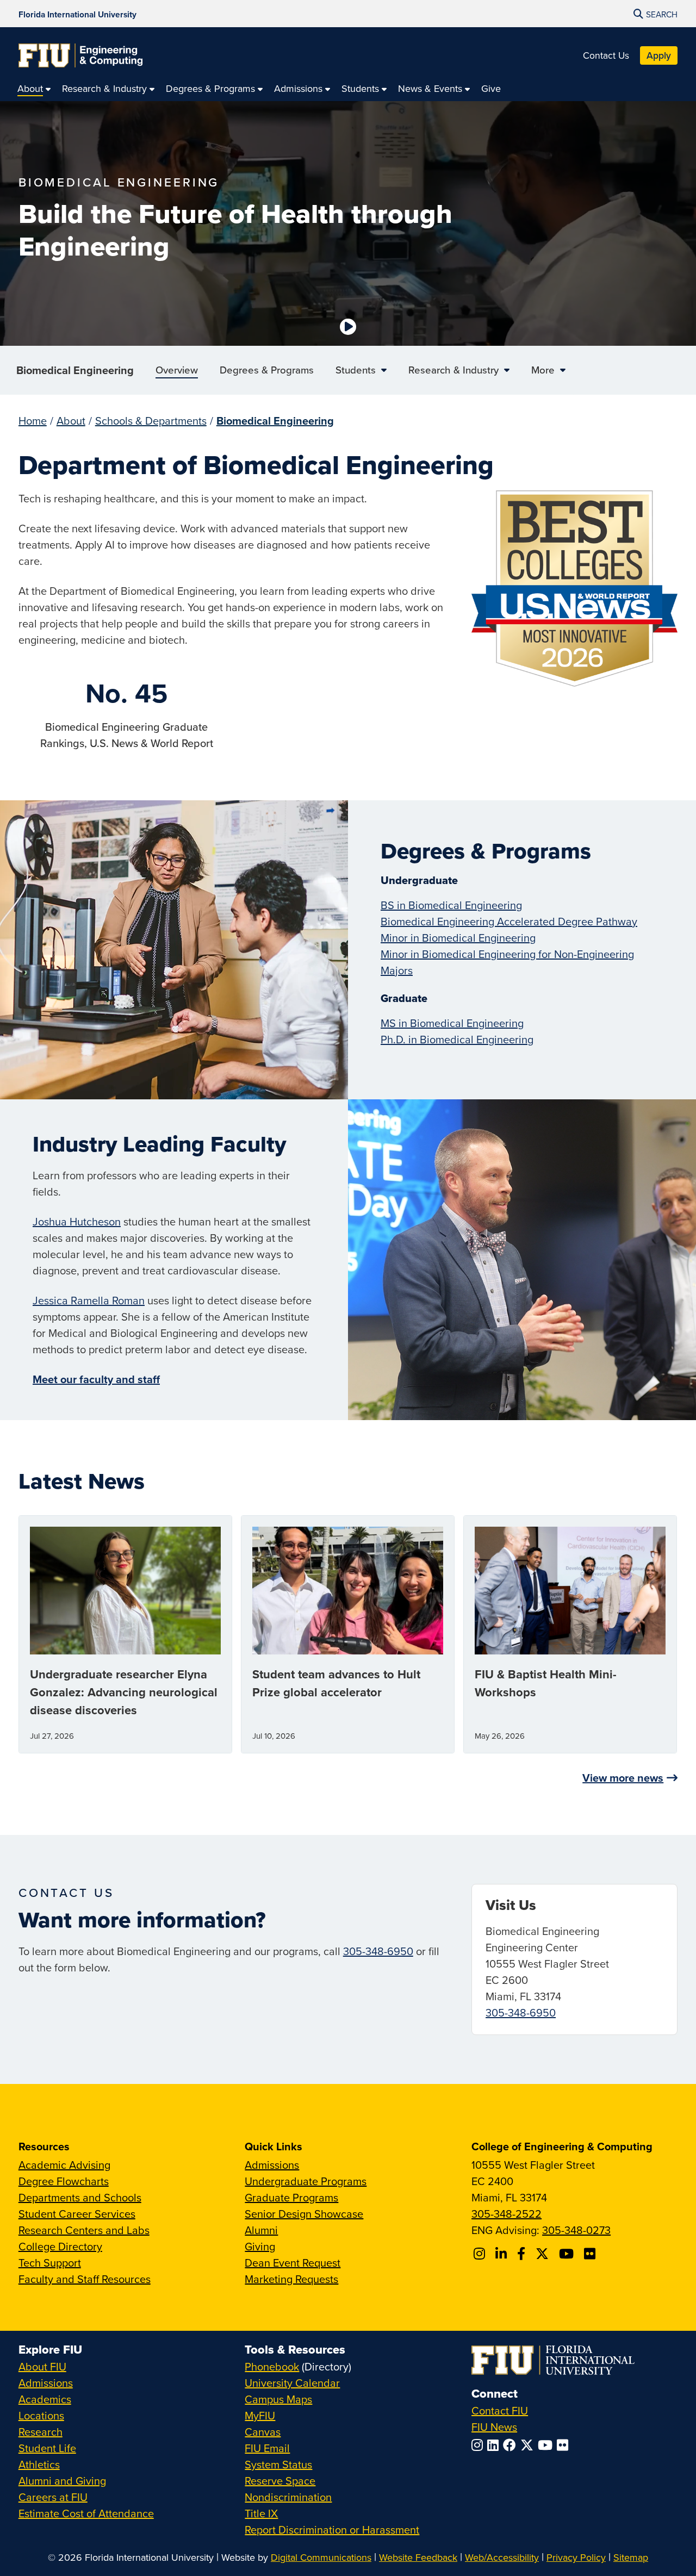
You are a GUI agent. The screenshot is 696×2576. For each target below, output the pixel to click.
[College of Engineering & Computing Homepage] (80, 55)
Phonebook (272, 2366)
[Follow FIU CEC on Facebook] (523, 2254)
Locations (41, 2415)
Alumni (261, 2230)
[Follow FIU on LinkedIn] (495, 2445)
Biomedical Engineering (75, 370)
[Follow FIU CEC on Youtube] (568, 2254)
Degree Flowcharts (64, 2181)
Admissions (272, 2165)
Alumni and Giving (62, 2481)
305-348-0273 (576, 2230)
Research (41, 2432)
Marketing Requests (291, 2279)
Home (33, 421)
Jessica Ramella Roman (89, 1300)
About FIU (42, 2366)
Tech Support (50, 2263)
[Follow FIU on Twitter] (529, 2445)
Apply (659, 55)
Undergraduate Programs (306, 2181)
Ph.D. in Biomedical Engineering (457, 1039)
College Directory (60, 2246)
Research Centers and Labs (84, 2230)
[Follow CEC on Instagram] (481, 2254)
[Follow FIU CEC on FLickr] (591, 2254)
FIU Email (267, 2448)
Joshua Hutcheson (77, 1221)
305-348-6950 (378, 1951)
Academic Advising (64, 2165)
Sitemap (631, 2557)
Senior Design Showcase (304, 2214)
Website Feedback (418, 2557)
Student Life (47, 2448)
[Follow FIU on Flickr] (565, 2445)
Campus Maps (278, 2399)
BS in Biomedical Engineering (451, 905)
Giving (260, 2246)
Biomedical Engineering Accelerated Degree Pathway (509, 921)
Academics (45, 2399)
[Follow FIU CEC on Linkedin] (503, 2254)
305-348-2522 (507, 2214)
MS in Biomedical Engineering (452, 1023)
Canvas (263, 2432)
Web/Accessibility (502, 2557)
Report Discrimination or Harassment (332, 2530)
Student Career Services (77, 2214)
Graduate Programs (291, 2197)
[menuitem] (34, 88)
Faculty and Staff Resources (85, 2279)
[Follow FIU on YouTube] (547, 2445)
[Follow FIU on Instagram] (479, 2445)
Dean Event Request (293, 2263)
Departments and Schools (80, 2197)
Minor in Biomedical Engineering (458, 938)
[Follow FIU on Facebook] (512, 2445)
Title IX (261, 2513)
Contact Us (606, 55)
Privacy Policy (576, 2557)
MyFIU (260, 2415)
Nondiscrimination (288, 2497)
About (71, 421)
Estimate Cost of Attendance (86, 2513)
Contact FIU (500, 2410)
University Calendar (292, 2383)
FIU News (494, 2427)
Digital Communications (321, 2557)
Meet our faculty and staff (96, 1379)
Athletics (39, 2464)
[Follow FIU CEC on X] (544, 2254)
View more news (623, 1778)
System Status (278, 2464)
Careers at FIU (53, 2497)
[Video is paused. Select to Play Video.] (348, 327)
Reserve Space (280, 2481)
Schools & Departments (151, 421)
